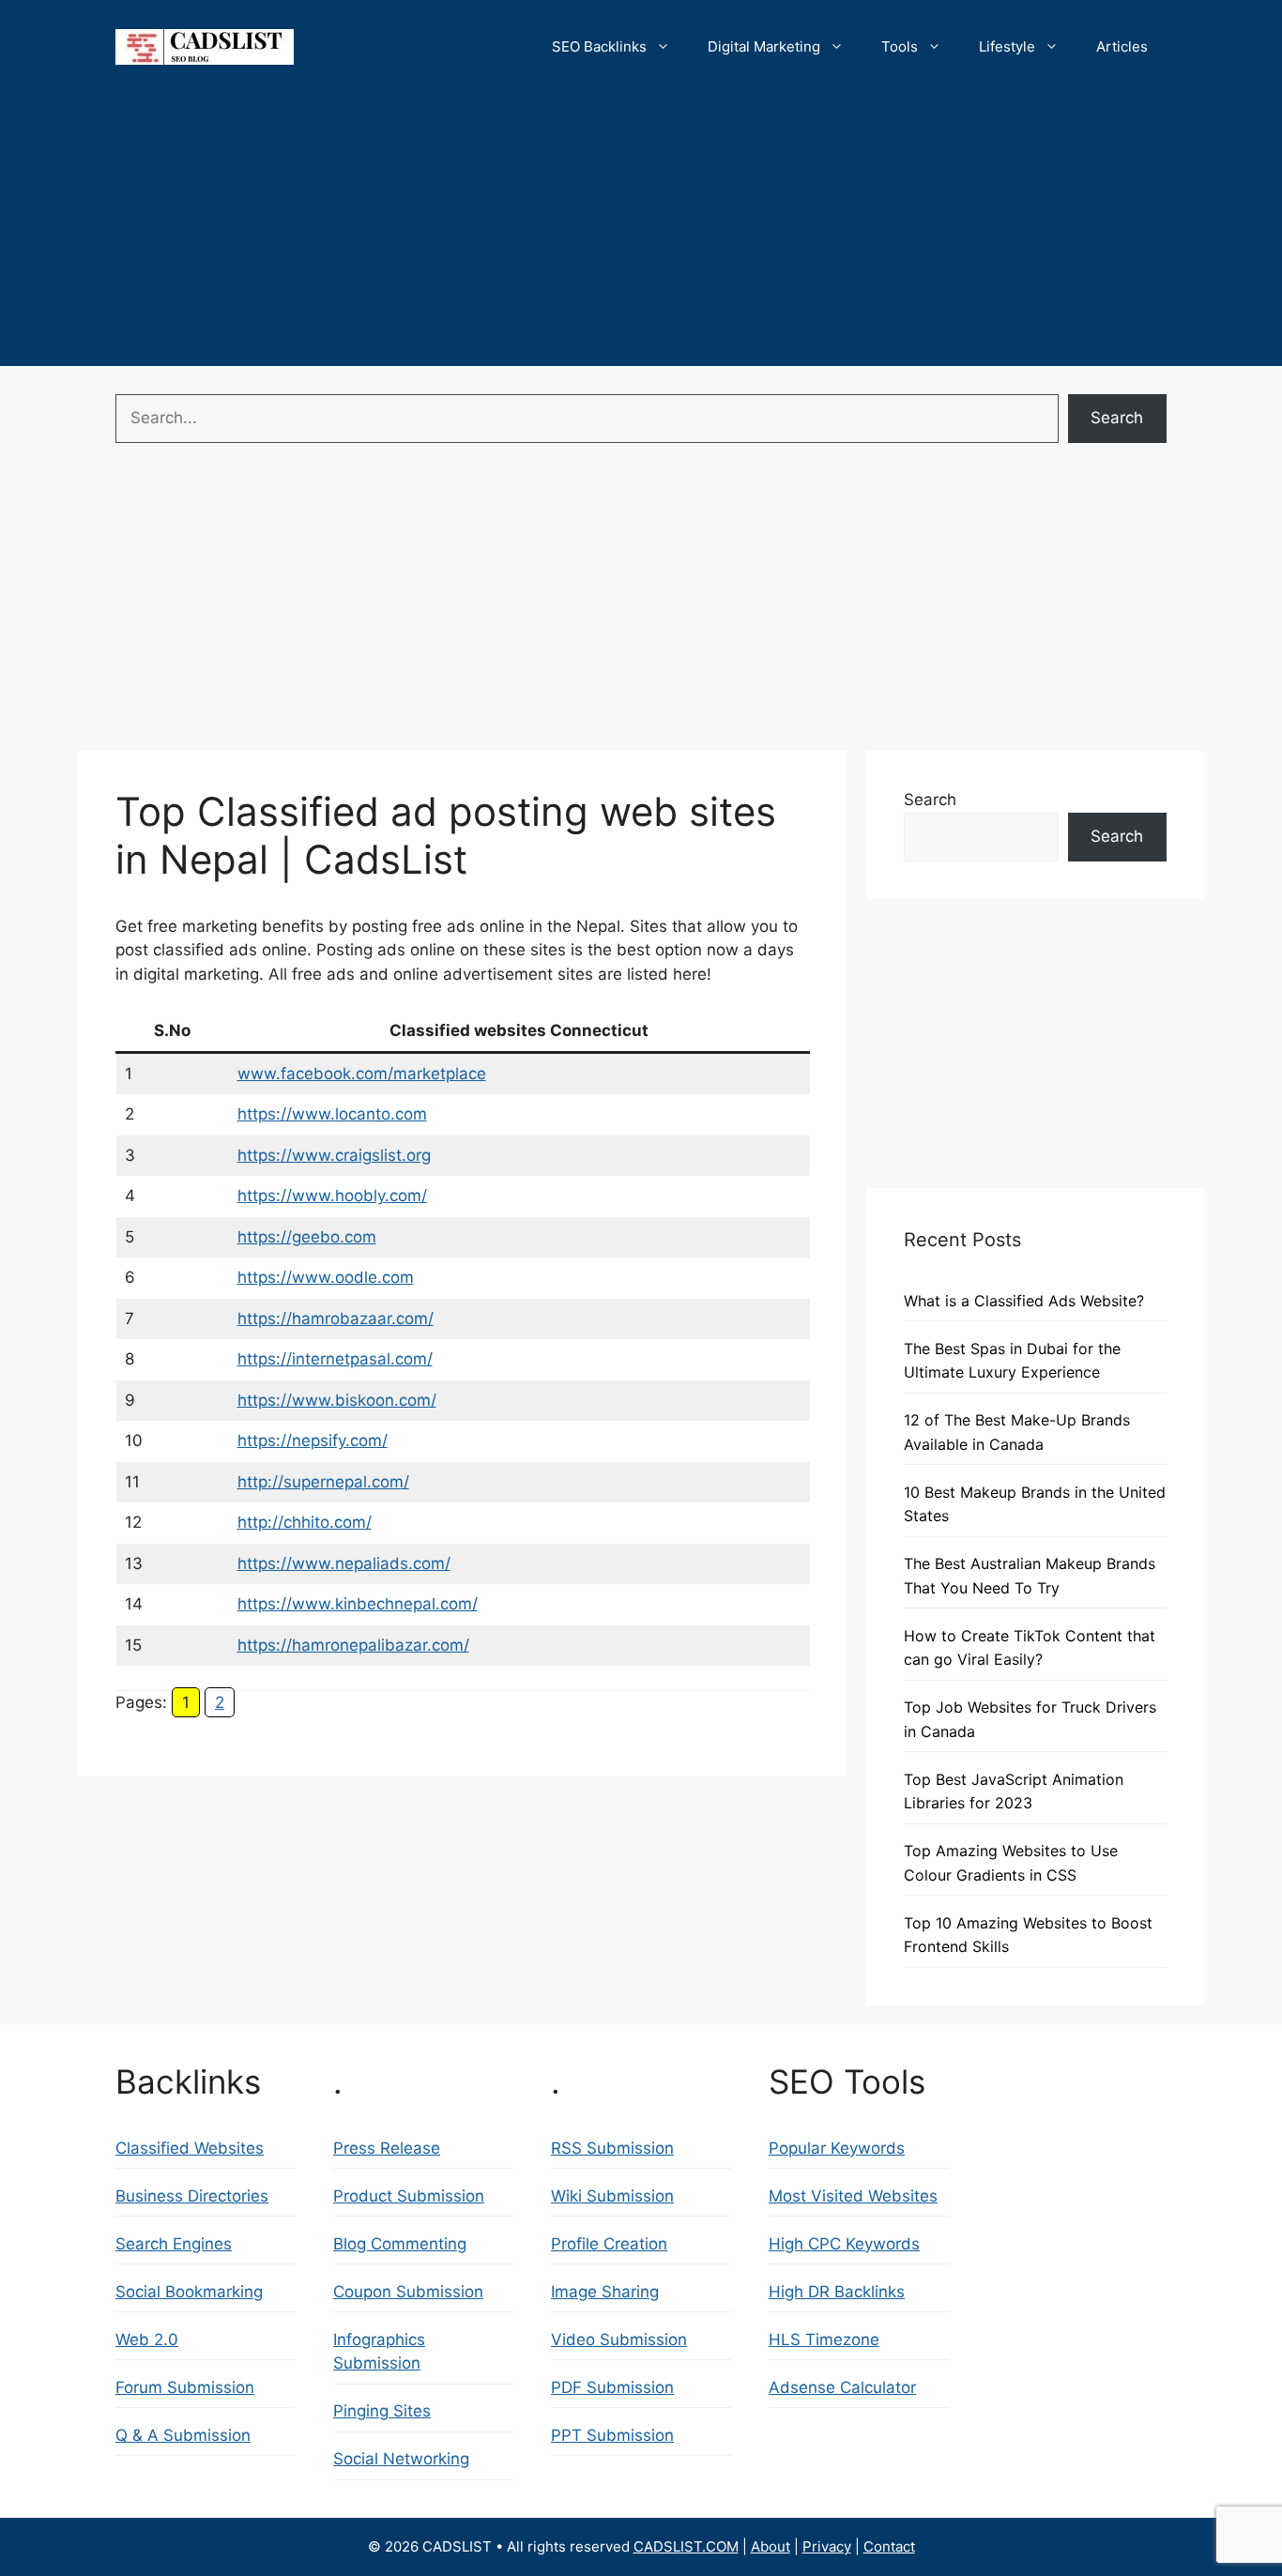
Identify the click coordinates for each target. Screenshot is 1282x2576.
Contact (889, 2546)
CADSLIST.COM (686, 2546)
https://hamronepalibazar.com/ (353, 1645)
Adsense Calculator (842, 2387)
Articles (1122, 46)
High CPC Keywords (844, 2244)
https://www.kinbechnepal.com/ (358, 1604)
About (771, 2546)
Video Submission (619, 2340)
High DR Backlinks (837, 2292)
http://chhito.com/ (305, 1522)
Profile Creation (609, 2244)
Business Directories (192, 2196)
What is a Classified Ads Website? (1024, 1301)
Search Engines (174, 2244)
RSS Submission (612, 2148)
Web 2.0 (147, 2340)
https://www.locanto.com (332, 1114)
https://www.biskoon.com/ (337, 1400)
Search (1117, 418)
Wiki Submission (612, 2196)
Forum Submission (185, 2387)
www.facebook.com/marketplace (362, 1074)
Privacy (827, 2546)
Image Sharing (605, 2292)
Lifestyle (1007, 46)
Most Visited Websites (853, 2196)
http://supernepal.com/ (323, 1482)
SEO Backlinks (599, 46)
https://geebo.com (307, 1237)
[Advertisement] (641, 235)
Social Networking (401, 2459)
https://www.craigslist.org (334, 1155)
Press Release (387, 2148)
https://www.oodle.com (326, 1277)
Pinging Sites (382, 2411)
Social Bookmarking (189, 2292)
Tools (900, 46)
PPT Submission (612, 2435)
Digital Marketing (764, 46)
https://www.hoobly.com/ (332, 1196)
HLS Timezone (824, 2340)
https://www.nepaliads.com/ (344, 1563)
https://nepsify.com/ (313, 1440)
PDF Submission (612, 2387)
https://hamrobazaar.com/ (336, 1318)
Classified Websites (190, 2148)
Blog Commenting (400, 2244)
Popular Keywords (837, 2148)
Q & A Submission (183, 2435)
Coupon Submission (408, 2292)
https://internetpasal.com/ (335, 1359)
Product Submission (409, 2196)
